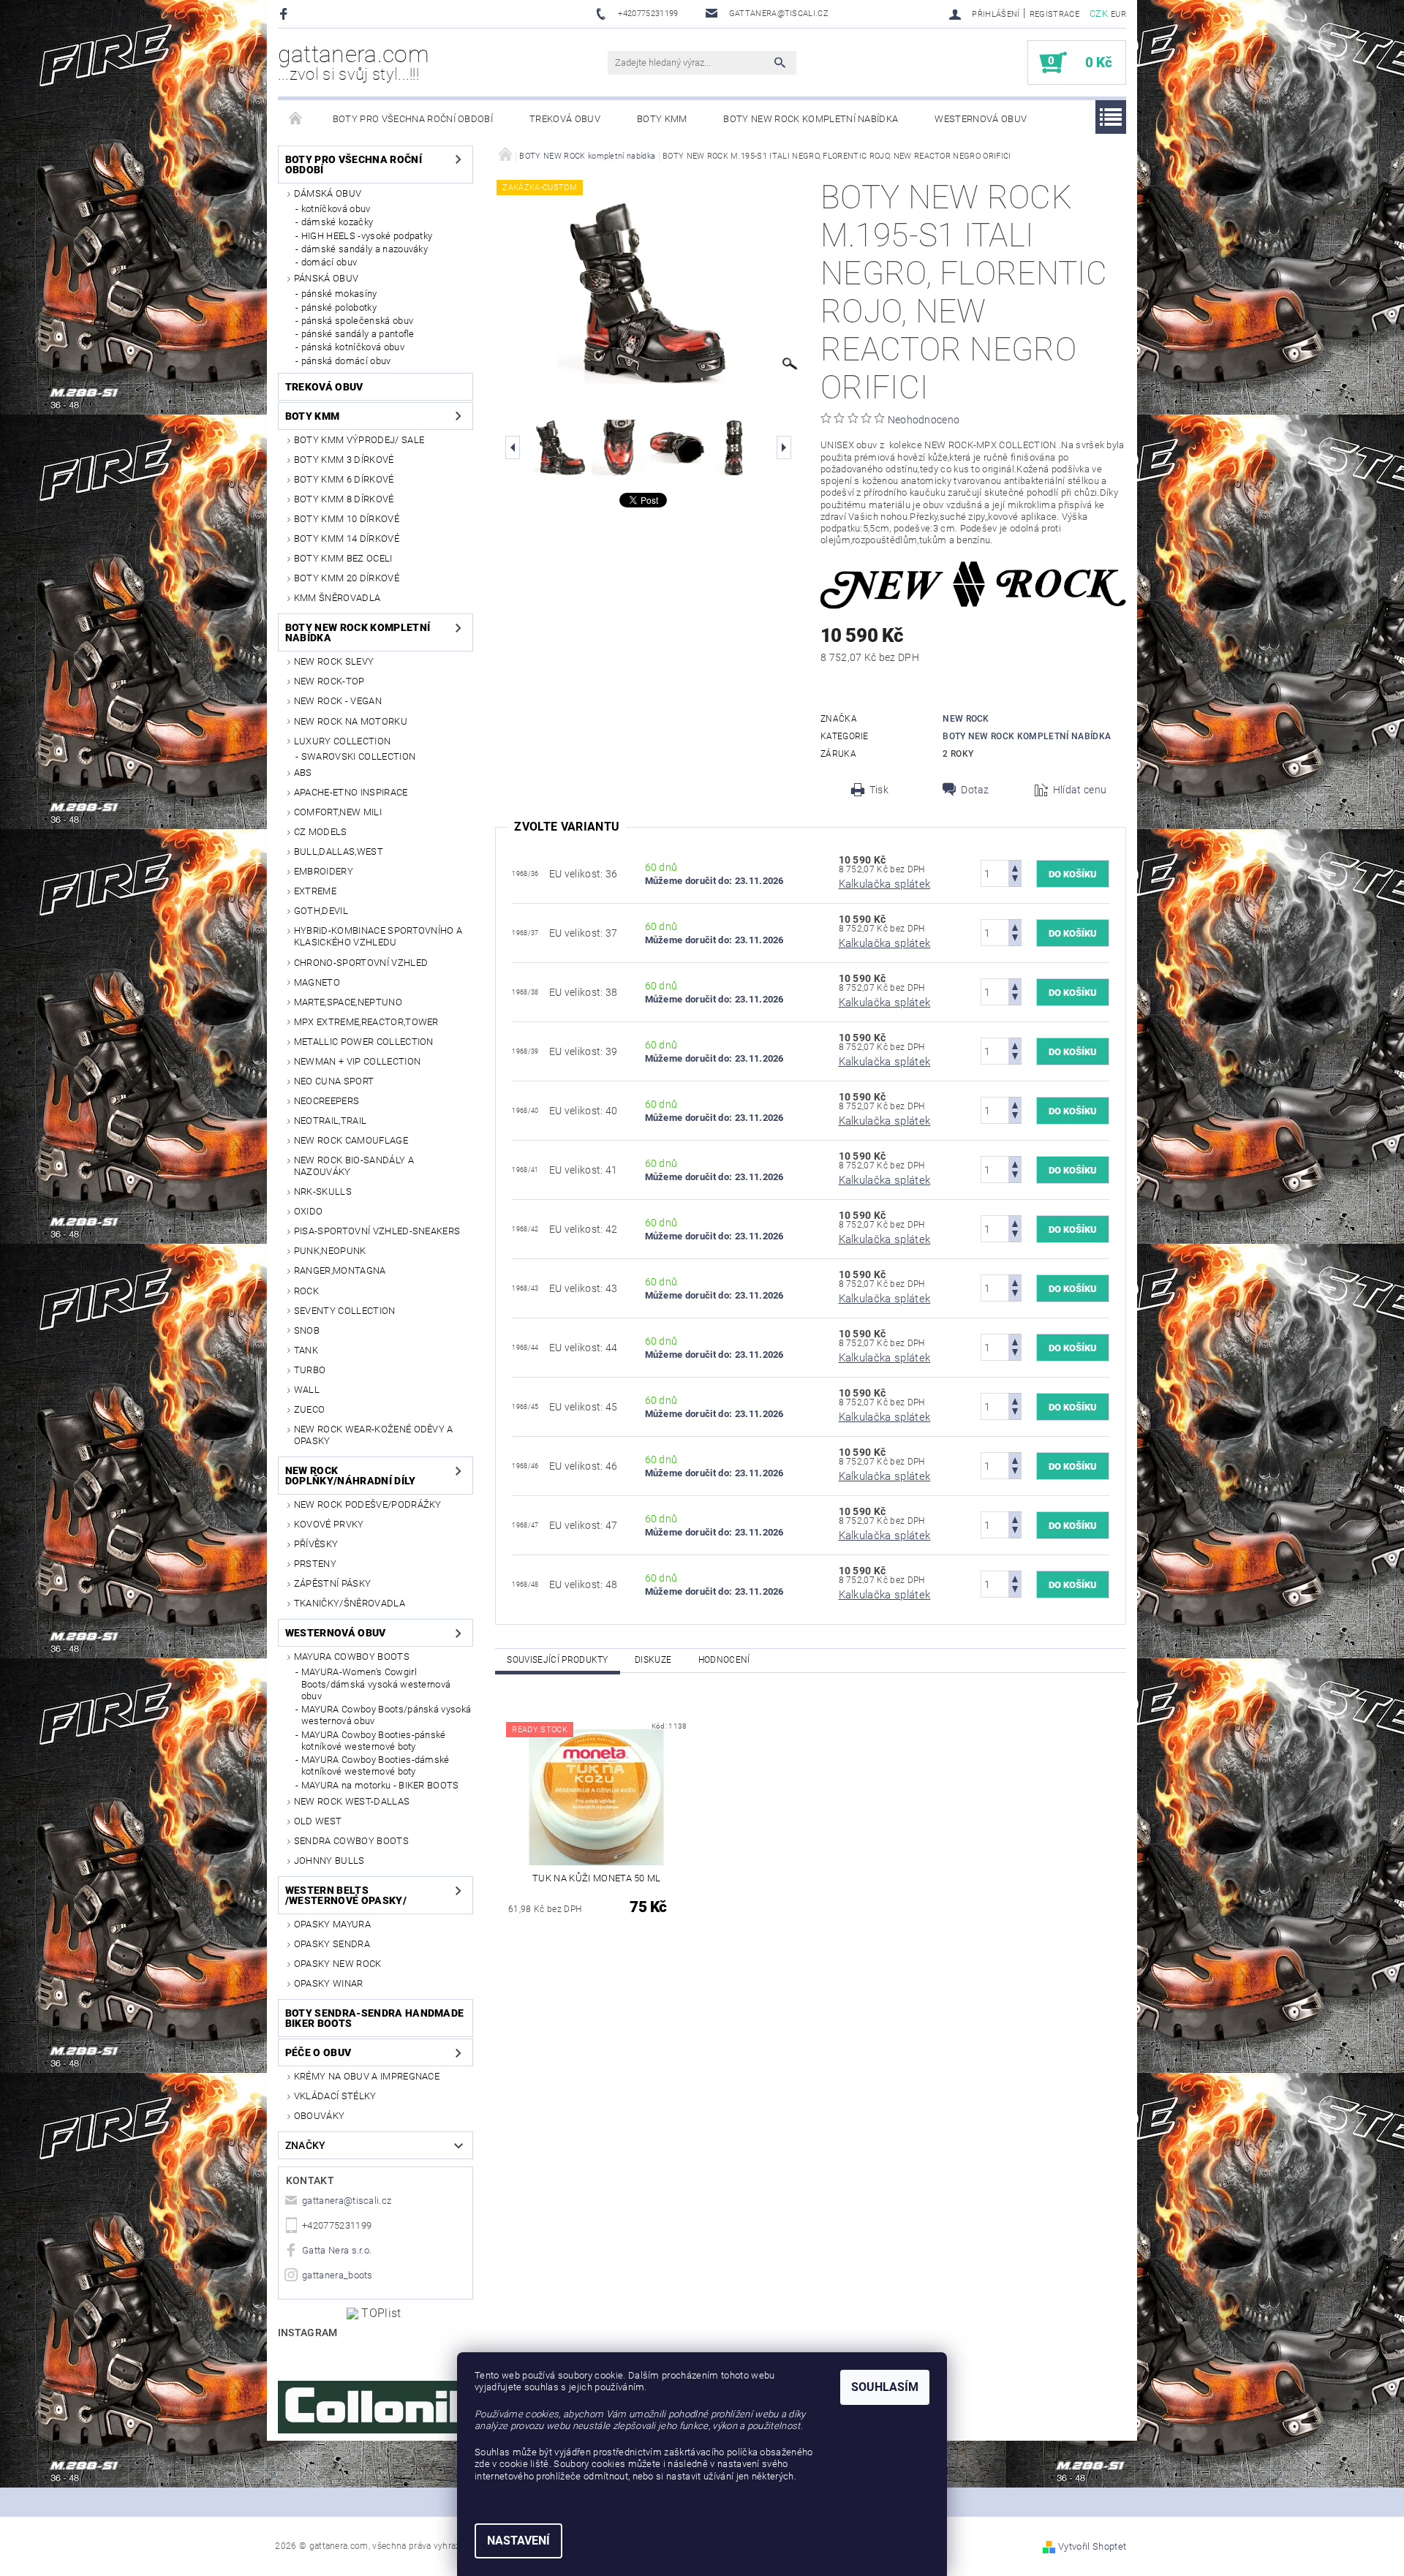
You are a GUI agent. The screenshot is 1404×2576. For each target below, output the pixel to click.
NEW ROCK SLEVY (334, 661)
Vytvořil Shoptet (1092, 2546)
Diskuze (653, 1660)
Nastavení (518, 2541)
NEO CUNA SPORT (334, 1081)
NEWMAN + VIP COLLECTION (357, 1061)
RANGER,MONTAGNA (340, 1270)
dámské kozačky (337, 222)
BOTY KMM (662, 119)
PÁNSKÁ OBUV (327, 278)
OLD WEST (318, 1821)
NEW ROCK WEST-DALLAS (352, 1801)
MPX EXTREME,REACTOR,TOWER (366, 1022)
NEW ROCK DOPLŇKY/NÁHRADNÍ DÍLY (351, 1476)
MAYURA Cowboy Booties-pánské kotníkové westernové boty (374, 1741)
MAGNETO (317, 982)
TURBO (310, 1370)
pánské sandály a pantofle (358, 334)
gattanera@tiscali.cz (347, 2201)
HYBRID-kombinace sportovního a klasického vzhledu (378, 936)
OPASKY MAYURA (332, 1924)
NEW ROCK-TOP (329, 681)
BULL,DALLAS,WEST (339, 851)
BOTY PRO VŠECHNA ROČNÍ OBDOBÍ (413, 119)
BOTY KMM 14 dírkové (347, 539)
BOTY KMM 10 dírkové (347, 519)
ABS (303, 773)
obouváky (320, 2116)
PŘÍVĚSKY (316, 1544)
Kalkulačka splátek (885, 884)
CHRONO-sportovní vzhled (361, 963)
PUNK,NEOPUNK (330, 1251)
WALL (307, 1390)
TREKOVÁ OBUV (565, 119)
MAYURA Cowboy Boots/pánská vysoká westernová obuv (386, 1715)
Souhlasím (885, 2387)
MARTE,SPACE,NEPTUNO (348, 1002)
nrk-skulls (323, 1191)
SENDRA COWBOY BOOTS (351, 1841)
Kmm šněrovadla (337, 598)
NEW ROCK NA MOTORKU (351, 721)
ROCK (306, 1291)
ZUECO (310, 1409)
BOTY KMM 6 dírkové (344, 479)
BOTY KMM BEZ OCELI (343, 558)
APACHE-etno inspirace (351, 792)
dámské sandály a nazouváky (365, 249)
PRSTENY (315, 1564)
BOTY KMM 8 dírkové (344, 499)
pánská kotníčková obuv (353, 347)
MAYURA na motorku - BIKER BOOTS (380, 1785)
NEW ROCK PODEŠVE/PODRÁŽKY (368, 1504)
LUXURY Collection (342, 741)
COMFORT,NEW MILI (338, 812)
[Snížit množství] (1015, 880)
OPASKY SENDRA (332, 1944)
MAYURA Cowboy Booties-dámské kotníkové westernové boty (375, 1765)
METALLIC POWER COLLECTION (364, 1042)
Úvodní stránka (296, 119)
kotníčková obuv (336, 209)
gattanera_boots (337, 2275)
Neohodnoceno (924, 420)
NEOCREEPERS (327, 1101)
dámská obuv (328, 193)
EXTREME (315, 891)
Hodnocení (724, 1660)
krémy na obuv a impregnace (367, 2076)
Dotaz (975, 790)
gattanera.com (354, 62)
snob (307, 1330)
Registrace (1054, 14)
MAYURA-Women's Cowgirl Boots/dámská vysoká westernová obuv (376, 1684)
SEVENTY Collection (345, 1311)
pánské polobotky (339, 307)
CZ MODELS (321, 832)
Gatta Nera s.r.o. (337, 2250)
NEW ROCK (966, 719)
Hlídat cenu (1080, 790)
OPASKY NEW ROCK (338, 1964)
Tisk (879, 790)
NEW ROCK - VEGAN (338, 701)
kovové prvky (329, 1524)
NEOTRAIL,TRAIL (330, 1121)
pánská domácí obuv (346, 361)
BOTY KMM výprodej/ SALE (359, 440)
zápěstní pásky (332, 1583)
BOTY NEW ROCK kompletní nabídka (811, 119)
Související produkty (557, 1660)
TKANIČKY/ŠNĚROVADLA (350, 1603)
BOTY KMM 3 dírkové (344, 460)
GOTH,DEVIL (321, 911)
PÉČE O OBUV (318, 2052)
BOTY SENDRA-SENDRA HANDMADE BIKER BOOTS (375, 2018)
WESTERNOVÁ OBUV (981, 119)
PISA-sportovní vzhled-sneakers (377, 1231)
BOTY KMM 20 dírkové (347, 578)
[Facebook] (286, 14)
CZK (1099, 14)
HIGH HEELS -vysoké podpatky (367, 236)
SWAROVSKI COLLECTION (358, 756)
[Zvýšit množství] (1015, 867)
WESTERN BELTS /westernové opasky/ (346, 1895)
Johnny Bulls (329, 1861)
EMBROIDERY (324, 871)
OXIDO (309, 1211)
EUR (1118, 14)
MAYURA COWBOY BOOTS (352, 1657)
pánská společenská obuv (357, 321)
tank (306, 1350)
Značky (306, 2145)
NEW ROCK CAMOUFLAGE (351, 1140)
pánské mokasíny (339, 294)
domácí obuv (329, 262)
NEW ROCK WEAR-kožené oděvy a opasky (374, 1435)
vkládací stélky (335, 2096)
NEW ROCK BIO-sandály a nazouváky (354, 1166)
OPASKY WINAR (329, 1983)
